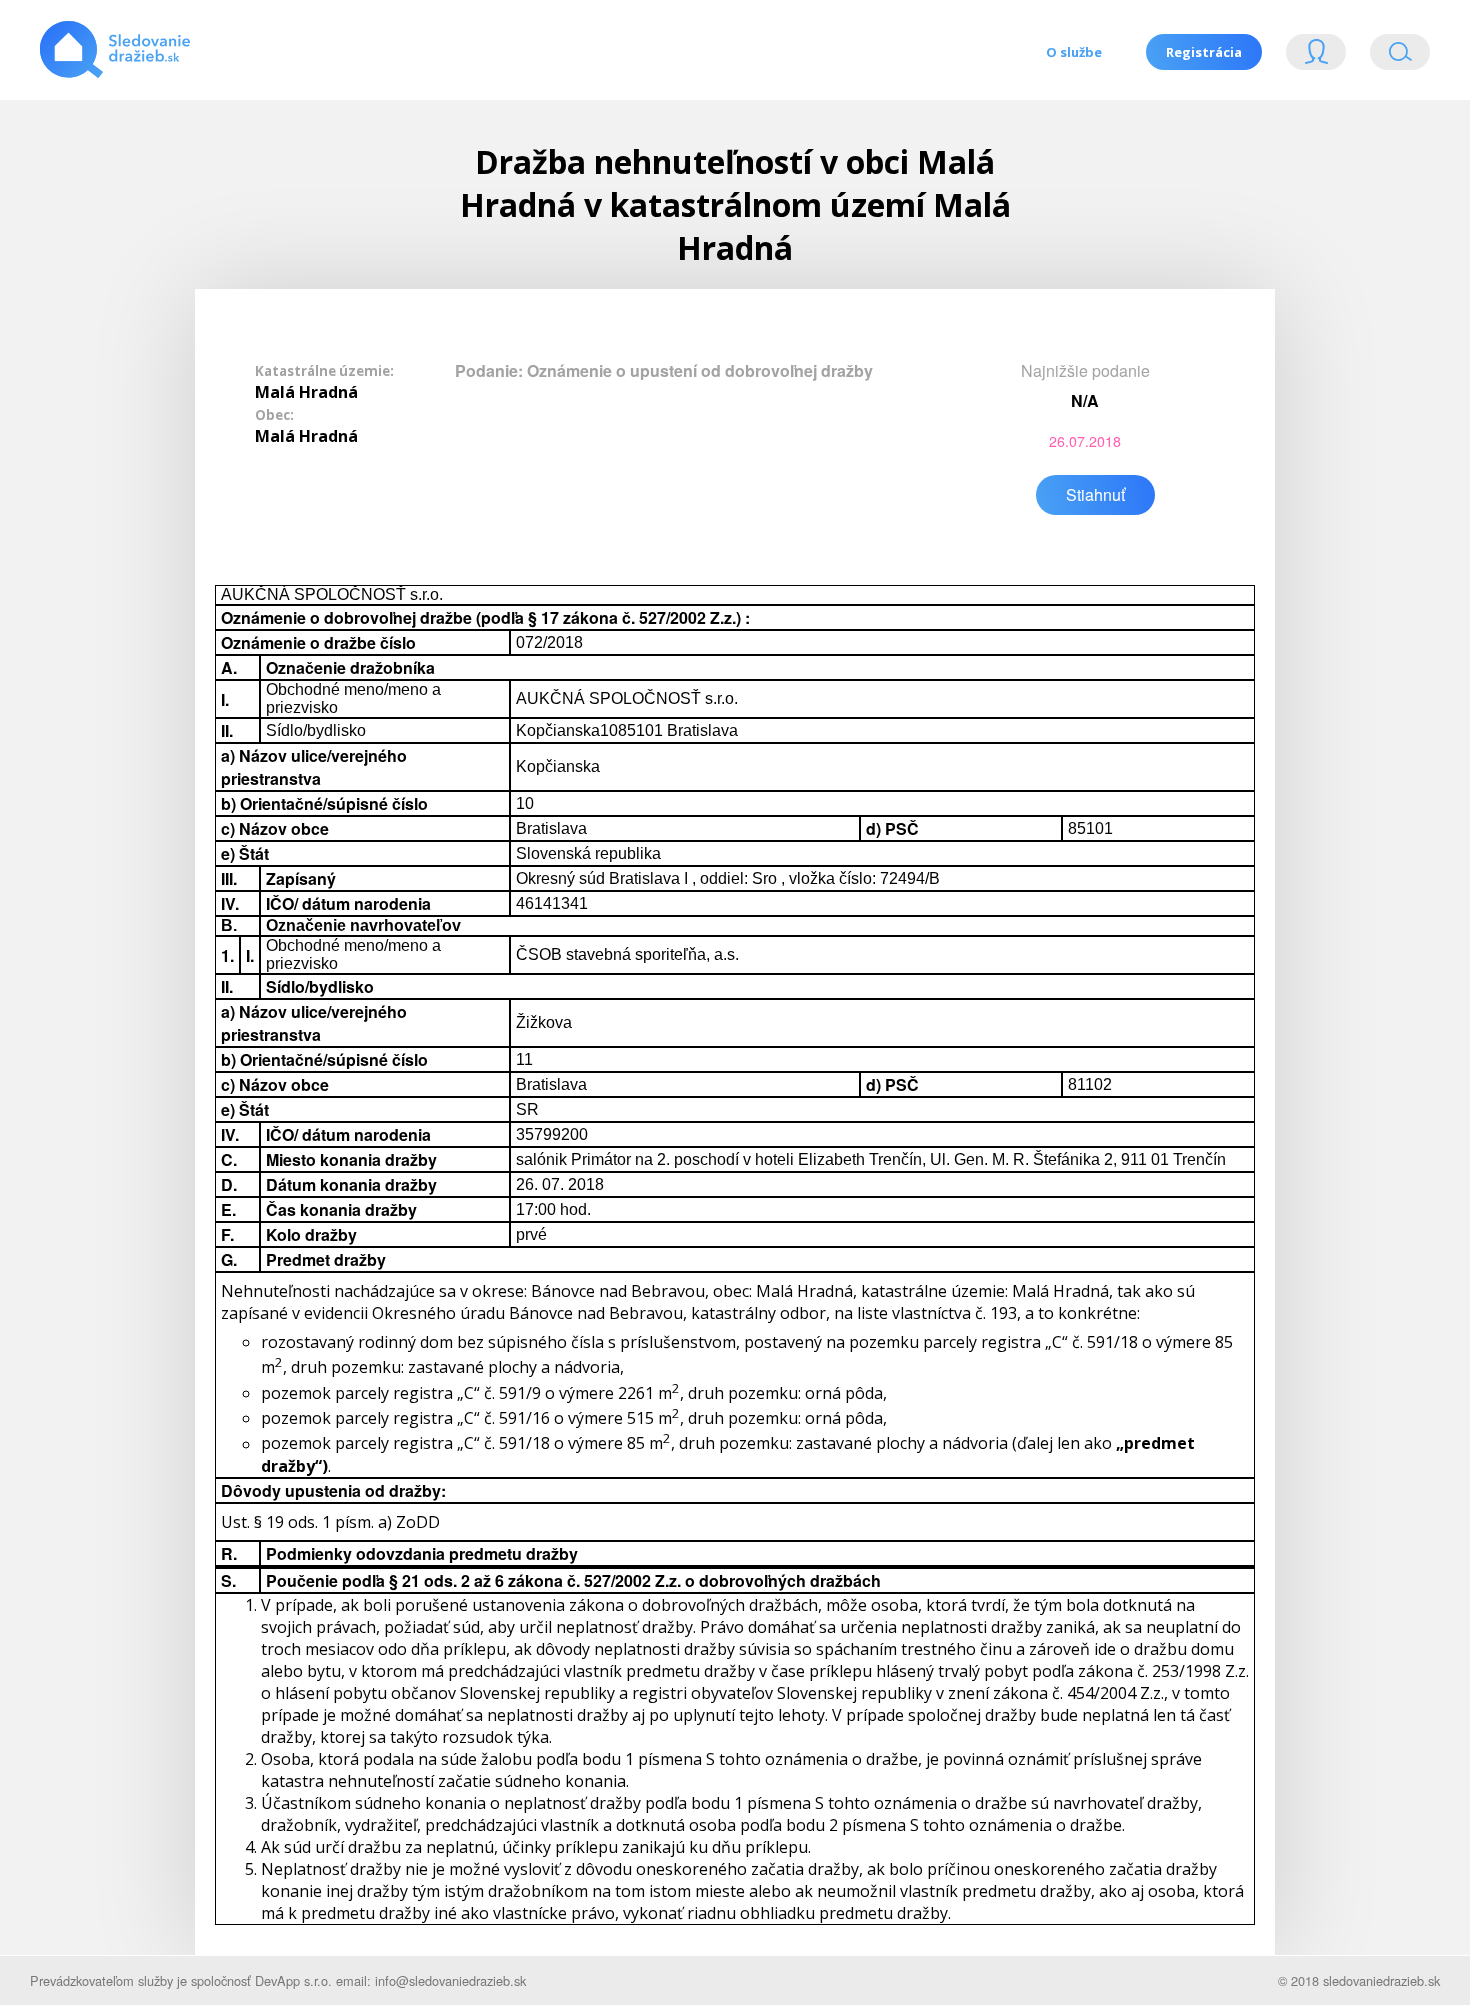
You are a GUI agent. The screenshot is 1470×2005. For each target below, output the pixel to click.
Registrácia (1204, 52)
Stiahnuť (1095, 494)
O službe (1074, 52)
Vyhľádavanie (1392, 56)
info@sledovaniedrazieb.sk (450, 1980)
